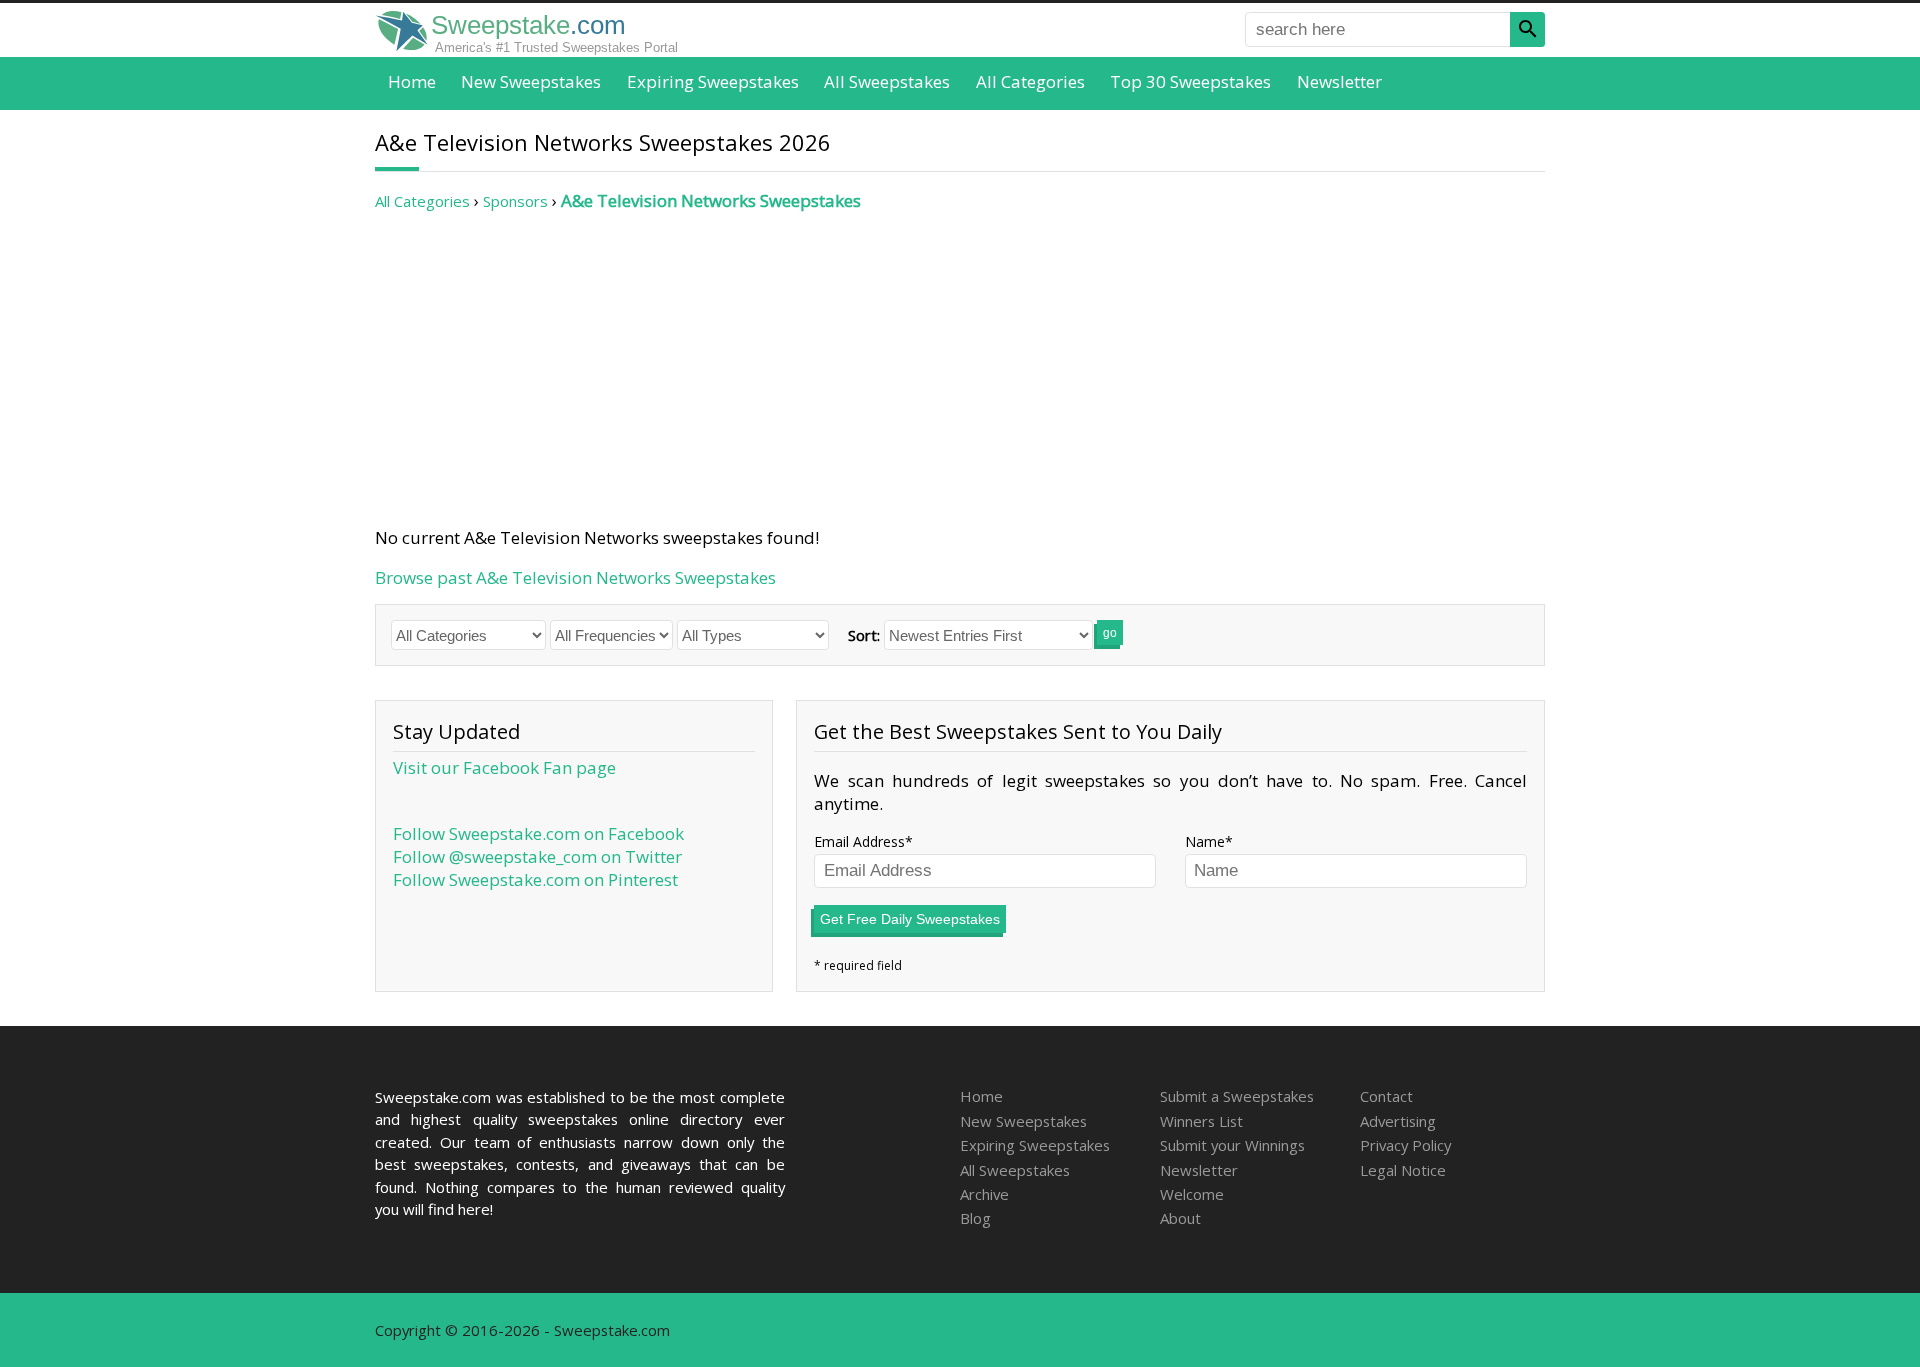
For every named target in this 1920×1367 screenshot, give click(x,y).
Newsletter (1339, 81)
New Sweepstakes (531, 81)
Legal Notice (1403, 1170)
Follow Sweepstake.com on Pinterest (535, 879)
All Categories (1030, 81)
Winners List (1201, 1121)
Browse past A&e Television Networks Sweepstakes (575, 577)
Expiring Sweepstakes (713, 81)
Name (1205, 841)
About (1180, 1218)
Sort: (864, 635)
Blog (975, 1218)
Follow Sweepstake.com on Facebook (538, 833)
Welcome (1192, 1194)
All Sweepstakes (887, 81)
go (1110, 633)
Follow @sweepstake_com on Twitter (537, 856)
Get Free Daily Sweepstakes (910, 919)
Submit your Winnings (1232, 1145)
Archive (984, 1194)
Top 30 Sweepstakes (1190, 81)
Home (412, 81)
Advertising (1398, 1121)
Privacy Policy (1405, 1145)
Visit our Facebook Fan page (504, 767)
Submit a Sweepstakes (1237, 1096)
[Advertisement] (960, 369)
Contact (1386, 1096)
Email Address (859, 841)
